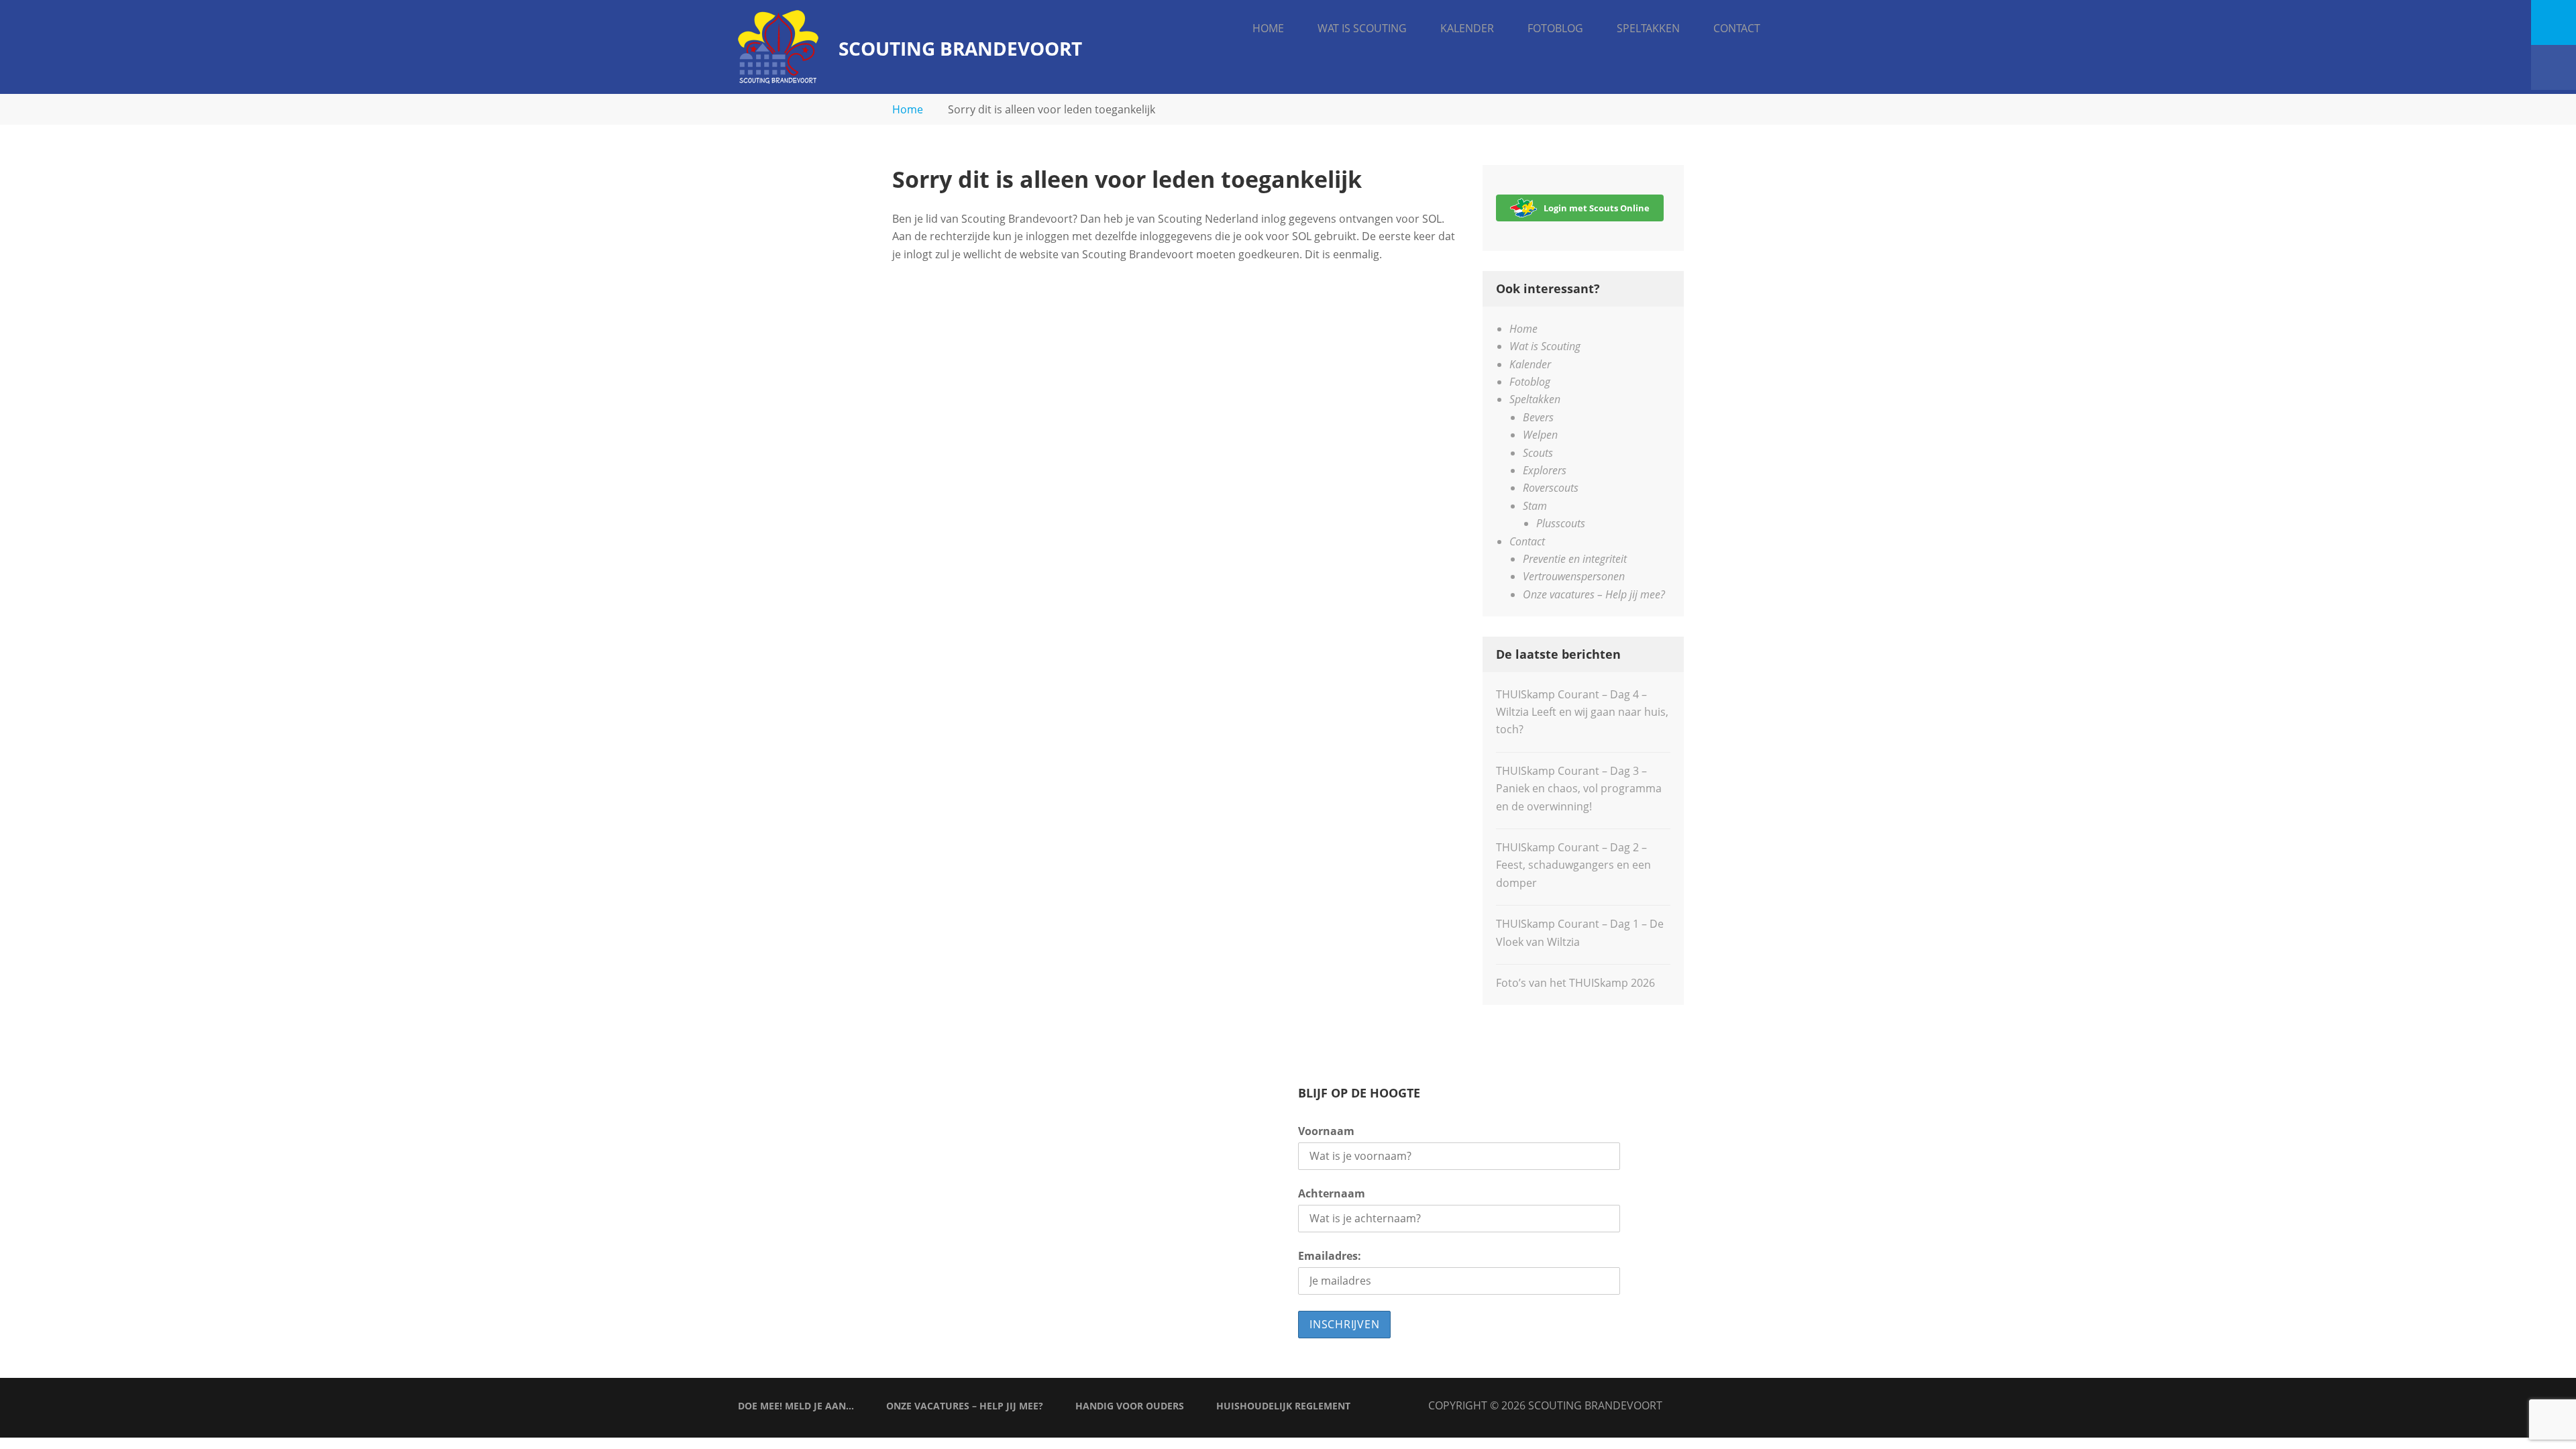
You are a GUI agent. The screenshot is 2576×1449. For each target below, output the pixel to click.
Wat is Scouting (1362, 28)
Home (1268, 28)
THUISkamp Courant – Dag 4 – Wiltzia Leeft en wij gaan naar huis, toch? (1582, 712)
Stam (1535, 506)
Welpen (1540, 435)
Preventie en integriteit (1575, 559)
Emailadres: (1330, 1256)
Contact (1737, 28)
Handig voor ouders (1130, 1406)
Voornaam (1326, 1131)
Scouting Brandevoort (960, 48)
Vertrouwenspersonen (1574, 576)
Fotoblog (1555, 28)
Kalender (1467, 28)
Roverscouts (1551, 488)
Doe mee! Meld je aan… (796, 1406)
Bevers (1538, 417)
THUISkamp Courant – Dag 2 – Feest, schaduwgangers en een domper (1573, 865)
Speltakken (1648, 28)
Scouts (1538, 453)
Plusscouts (1561, 523)
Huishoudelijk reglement (1283, 1406)
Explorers (1545, 470)
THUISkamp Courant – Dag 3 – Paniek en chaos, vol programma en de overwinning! (1579, 789)
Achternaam (1332, 1193)
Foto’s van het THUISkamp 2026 (1575, 983)
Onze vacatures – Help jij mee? (1594, 594)
